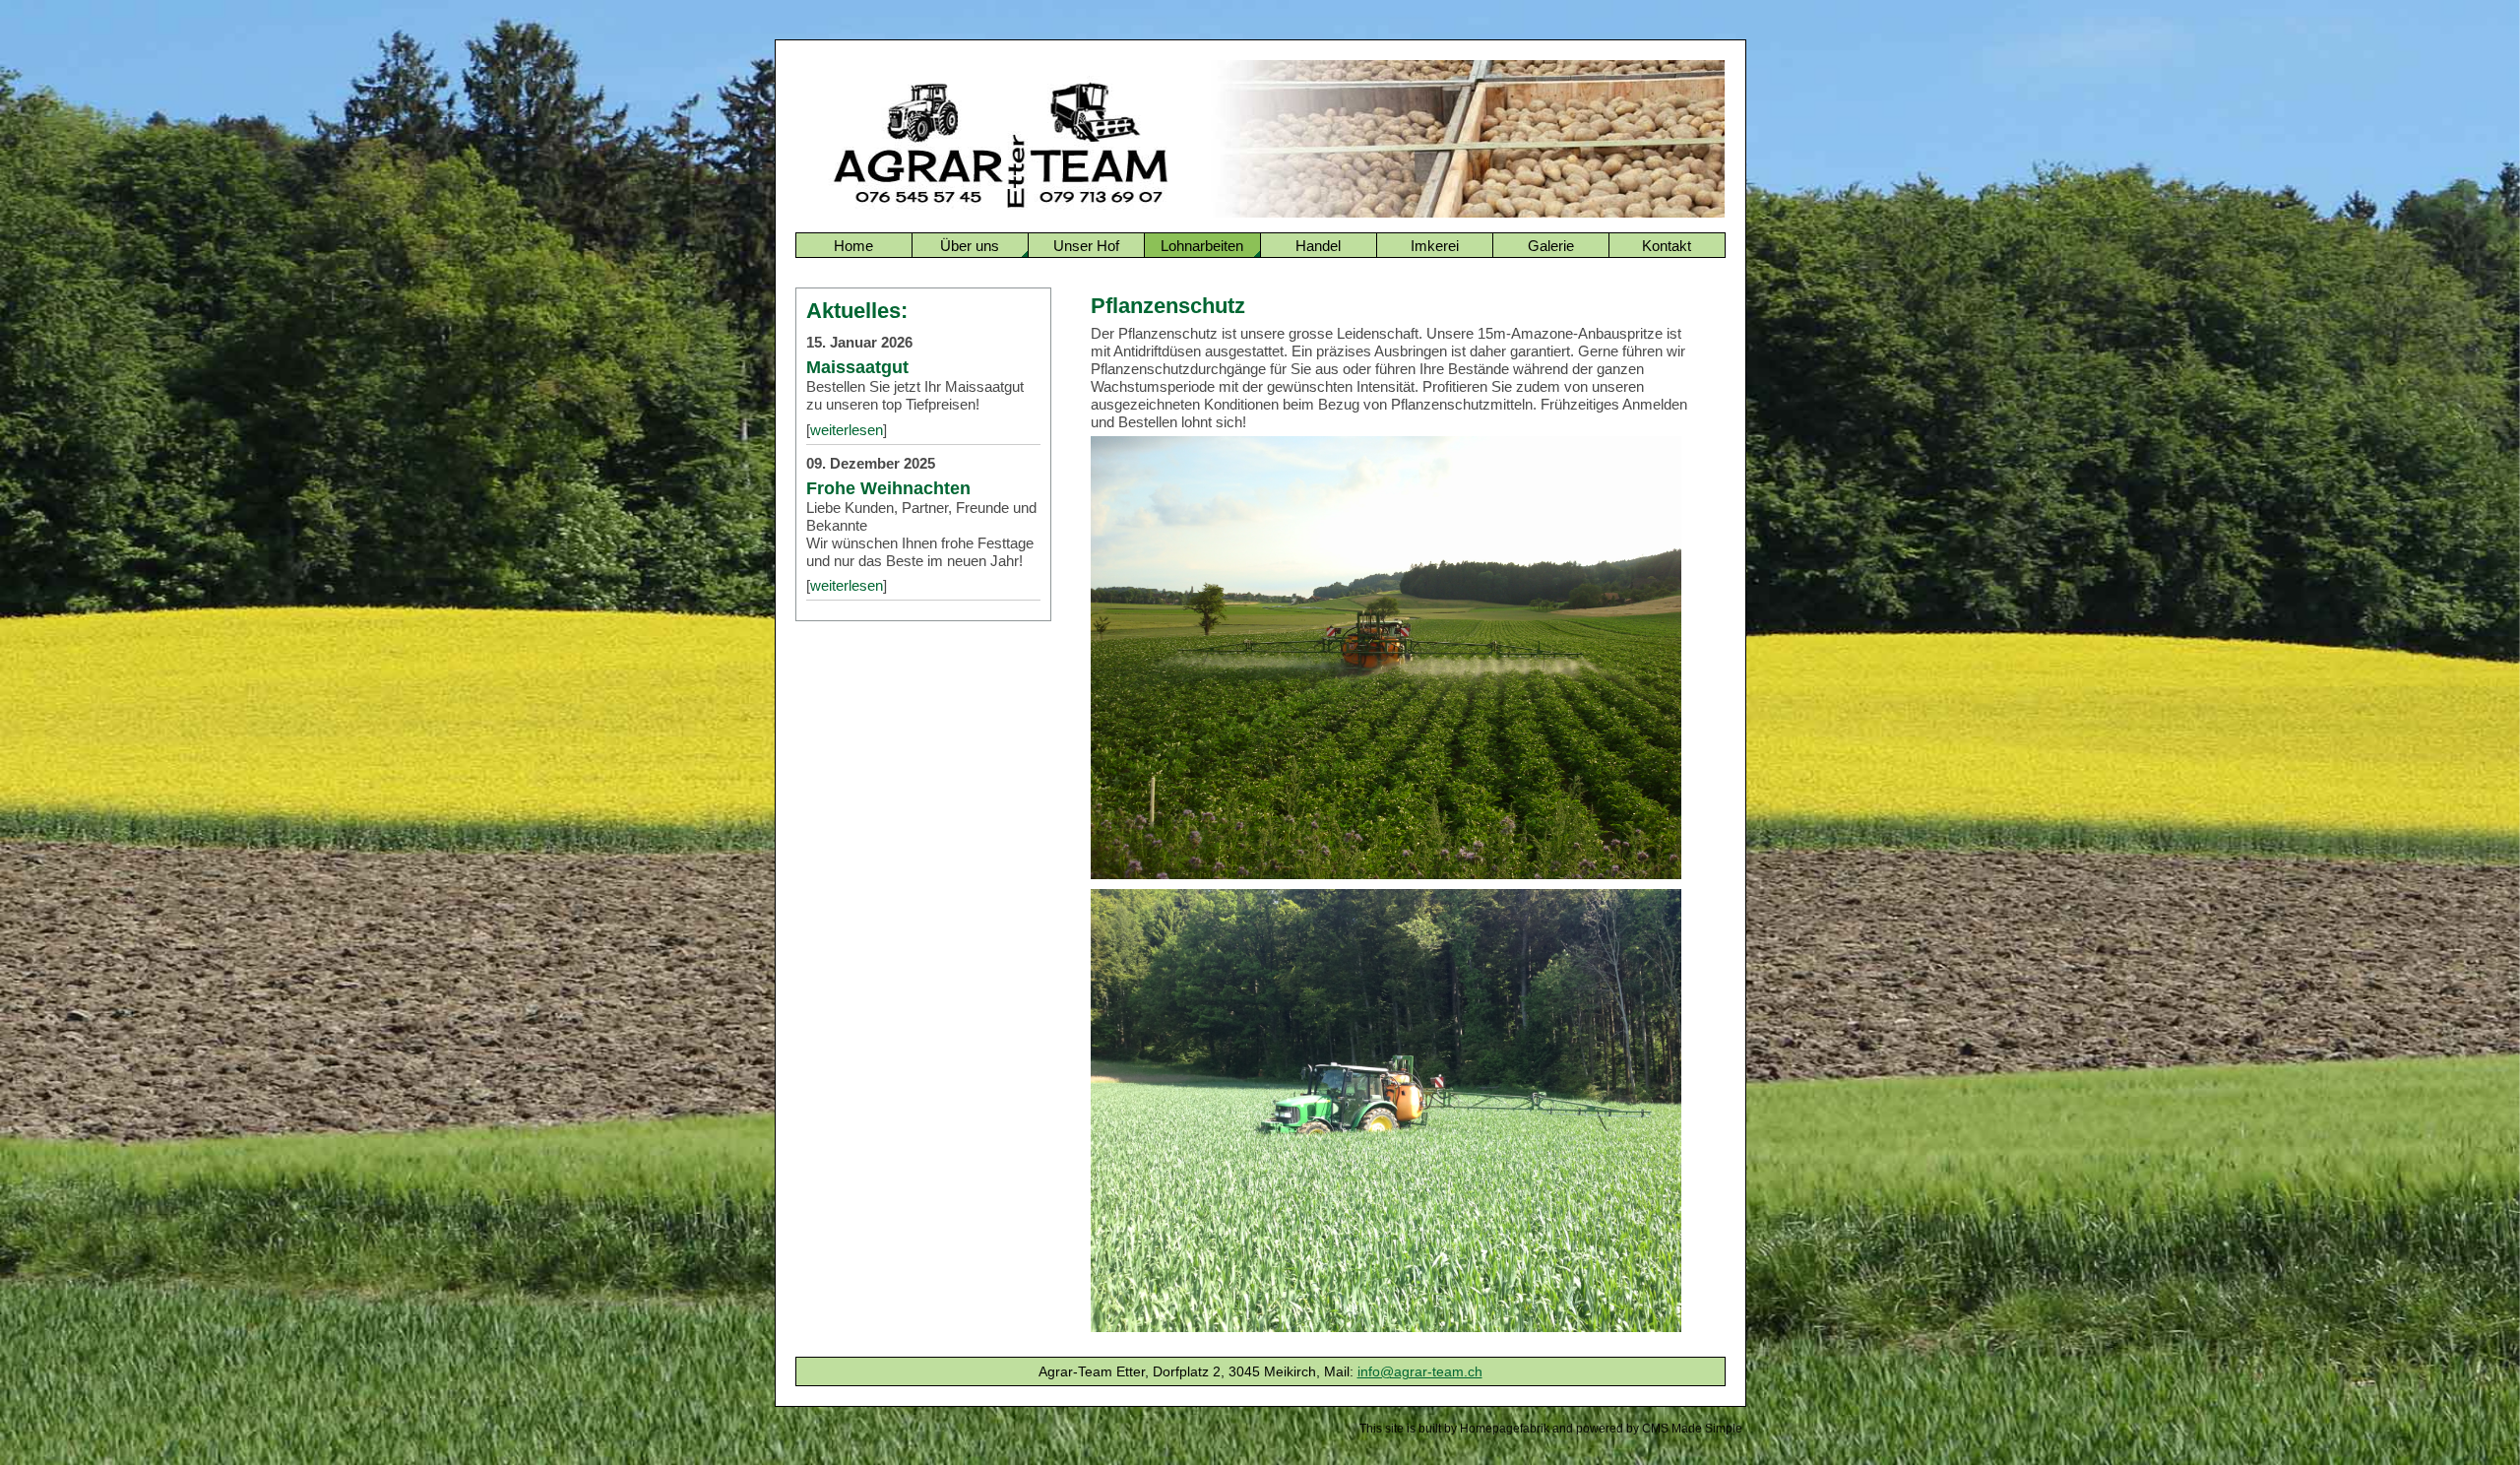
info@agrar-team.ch (1420, 1371)
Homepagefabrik (1505, 1429)
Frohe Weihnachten (888, 488)
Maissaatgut (857, 367)
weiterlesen (847, 430)
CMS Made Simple (1692, 1429)
